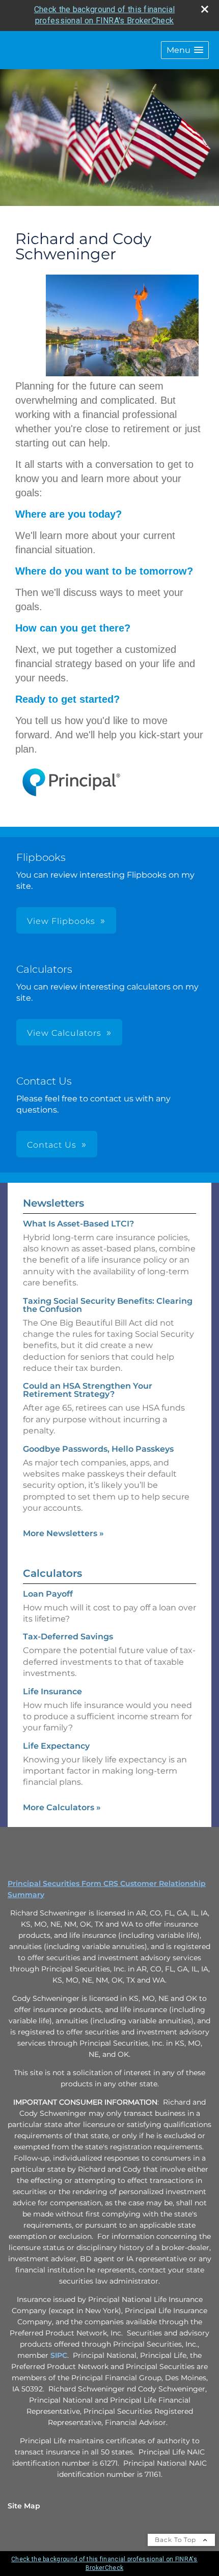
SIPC (59, 2355)
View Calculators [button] (64, 1033)
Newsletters (53, 1203)
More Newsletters (63, 1533)
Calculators (52, 1573)
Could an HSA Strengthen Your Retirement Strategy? (88, 1390)
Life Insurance (52, 1691)
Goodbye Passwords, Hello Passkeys (98, 1449)
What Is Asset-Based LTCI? (78, 1224)
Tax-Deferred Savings (68, 1637)
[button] (185, 50)
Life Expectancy (56, 1746)
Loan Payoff (48, 1594)
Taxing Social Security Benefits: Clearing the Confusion (108, 1305)
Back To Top (176, 2540)
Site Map (24, 2506)
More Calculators (62, 1807)
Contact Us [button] (52, 1145)
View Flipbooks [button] (61, 921)
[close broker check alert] (205, 9)
